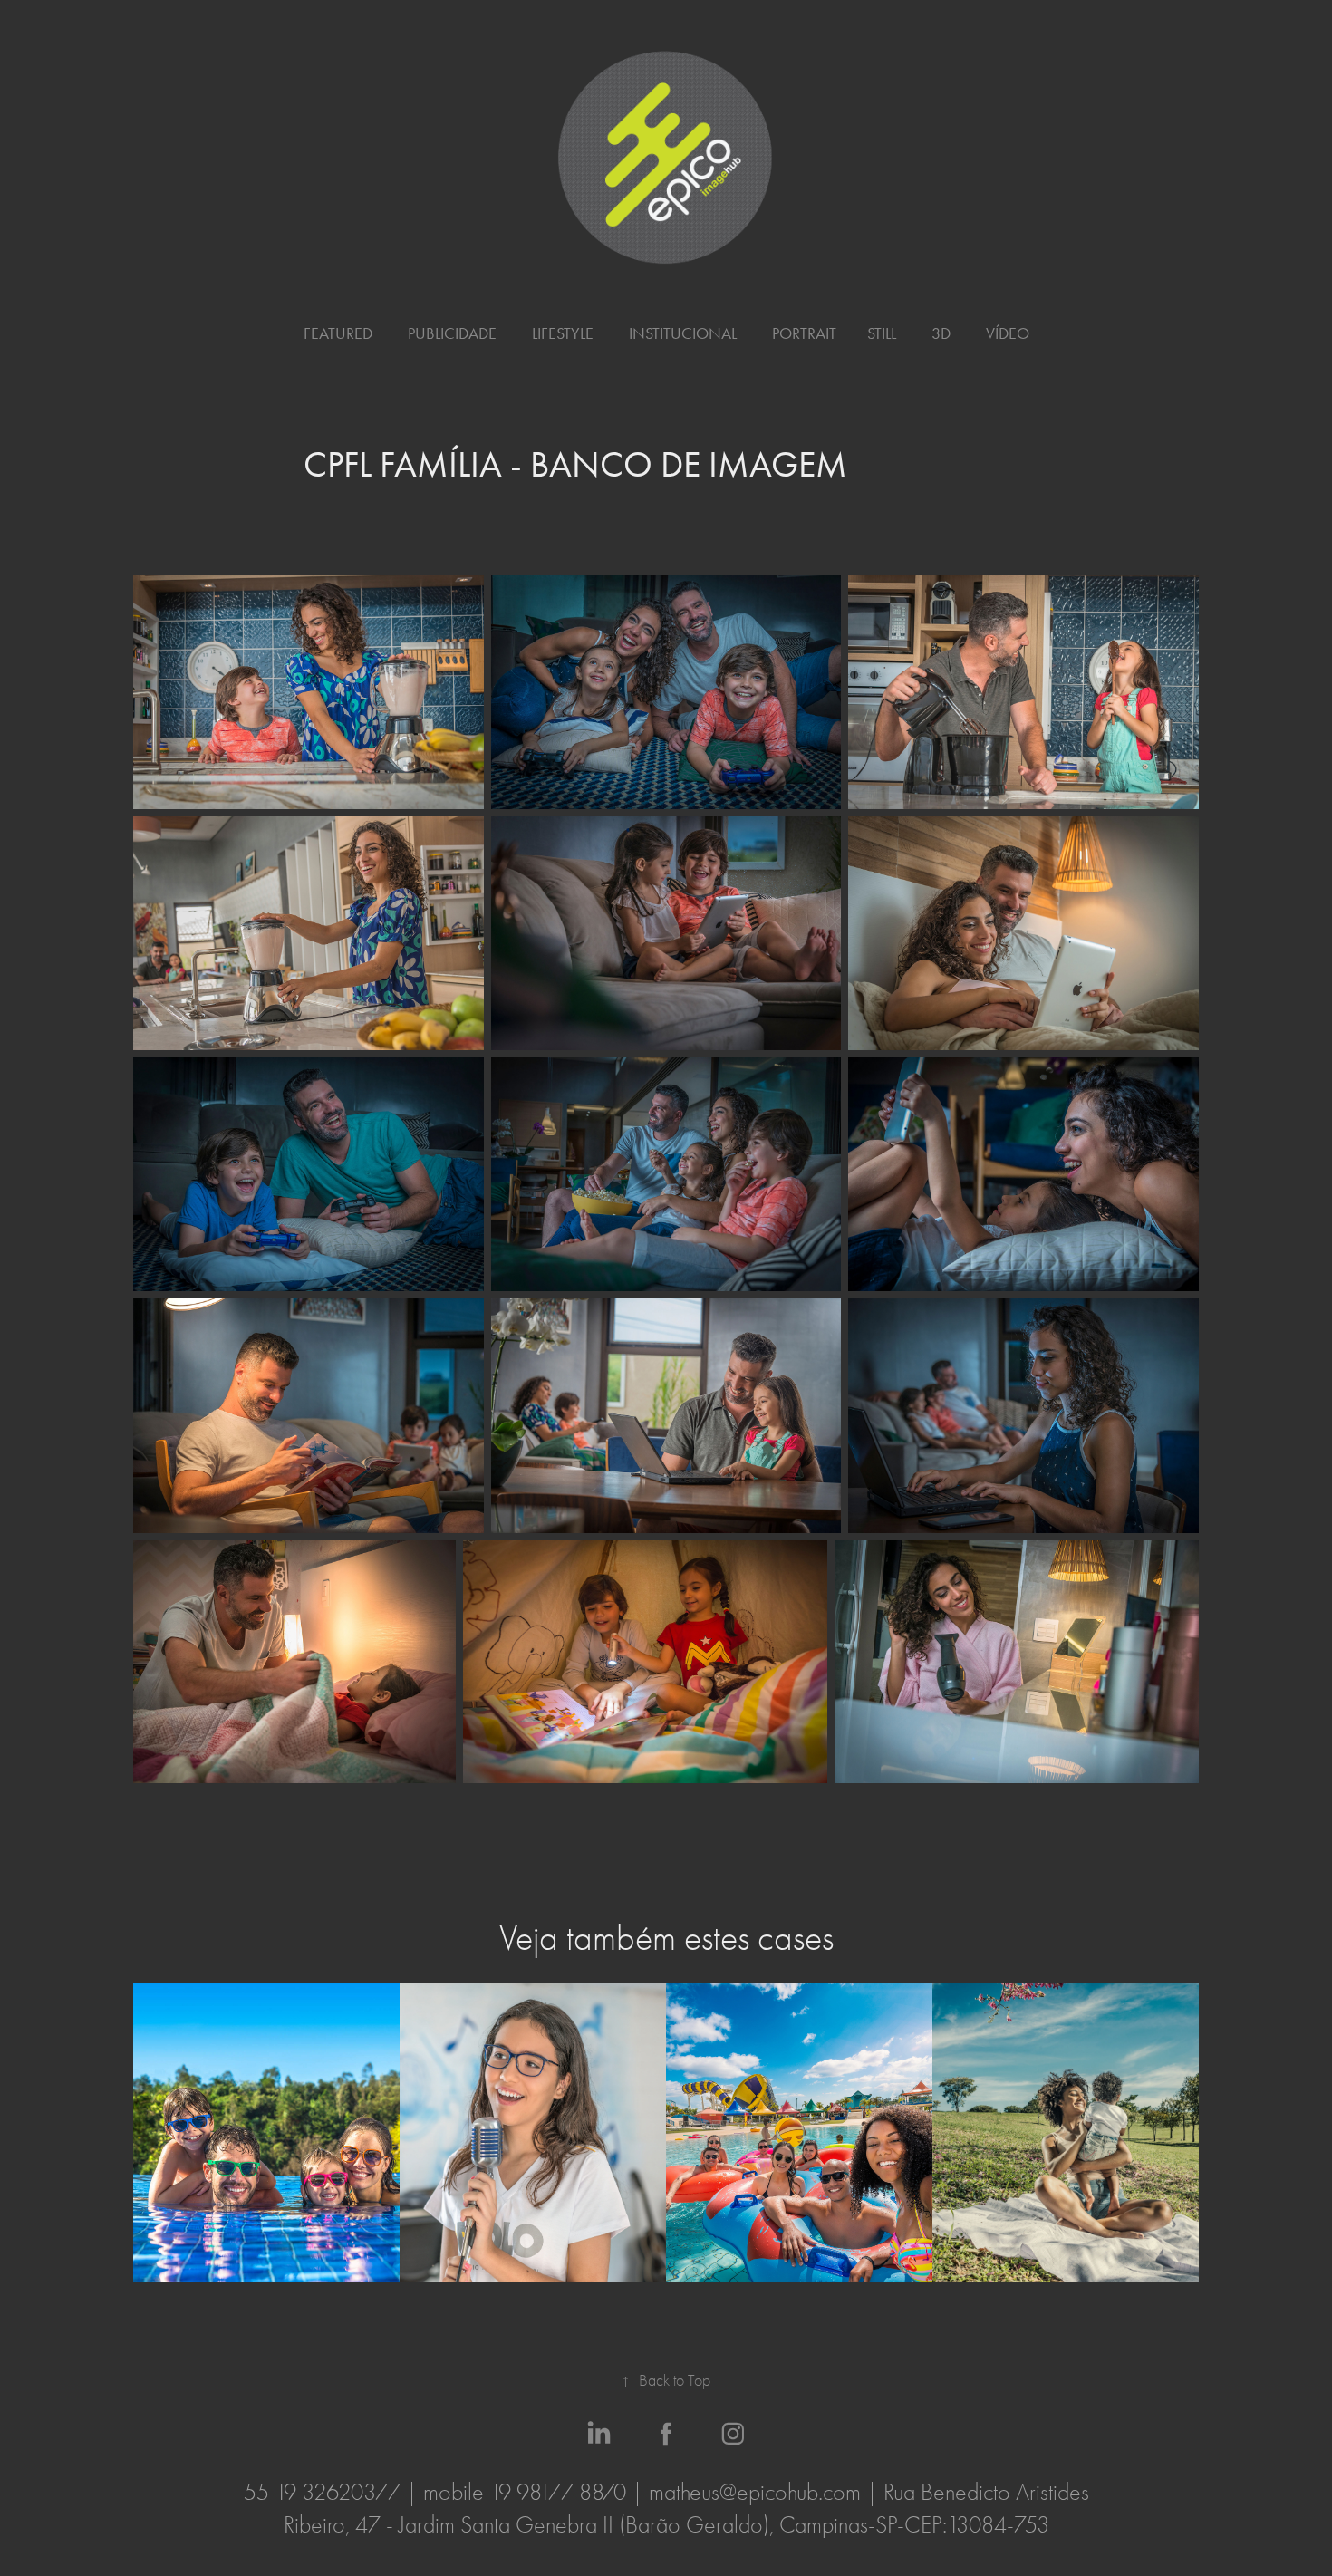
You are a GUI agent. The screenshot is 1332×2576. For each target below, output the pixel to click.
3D (941, 333)
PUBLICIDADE (452, 333)
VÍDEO (1008, 333)
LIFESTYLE (563, 333)
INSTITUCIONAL (683, 333)
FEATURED (338, 333)
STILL (882, 333)
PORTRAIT (804, 333)
